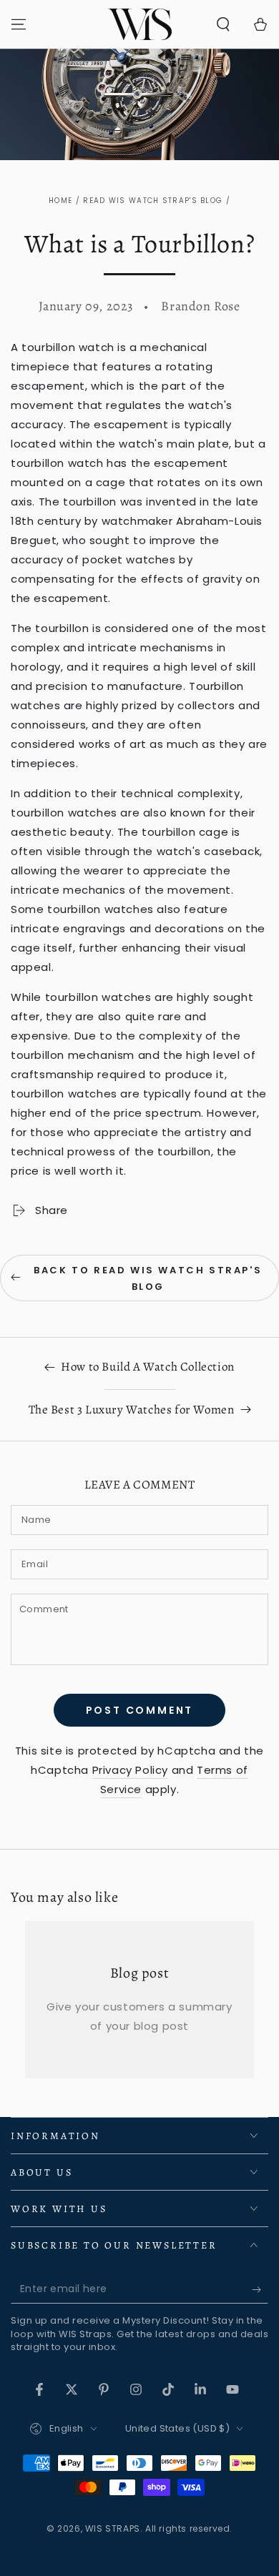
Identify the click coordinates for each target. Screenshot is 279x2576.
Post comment (140, 1710)
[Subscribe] (260, 2289)
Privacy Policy (130, 1770)
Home (60, 201)
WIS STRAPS (113, 2528)
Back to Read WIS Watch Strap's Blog (148, 1278)
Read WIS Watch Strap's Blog (153, 201)
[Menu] (19, 24)
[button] (223, 24)
